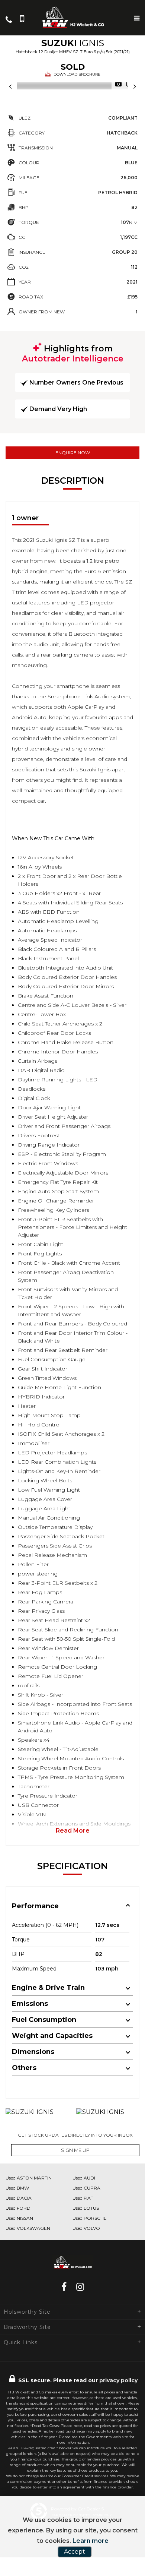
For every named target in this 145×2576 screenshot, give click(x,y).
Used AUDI (84, 2178)
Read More (73, 1831)
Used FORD (18, 2208)
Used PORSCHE (90, 2218)
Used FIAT (83, 2198)
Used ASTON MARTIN (29, 2178)
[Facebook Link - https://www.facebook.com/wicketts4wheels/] (64, 2287)
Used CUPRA (86, 2188)
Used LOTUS (86, 2208)
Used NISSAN (19, 2218)
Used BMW (17, 2188)
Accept (75, 2552)
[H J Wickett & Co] (72, 17)
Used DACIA (19, 2198)
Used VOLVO (86, 2228)
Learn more (91, 2541)
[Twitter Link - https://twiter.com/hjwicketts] (71, 2287)
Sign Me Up (75, 2150)
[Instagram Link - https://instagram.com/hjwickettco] (80, 2287)
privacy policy (118, 2380)
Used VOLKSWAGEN (28, 2228)
